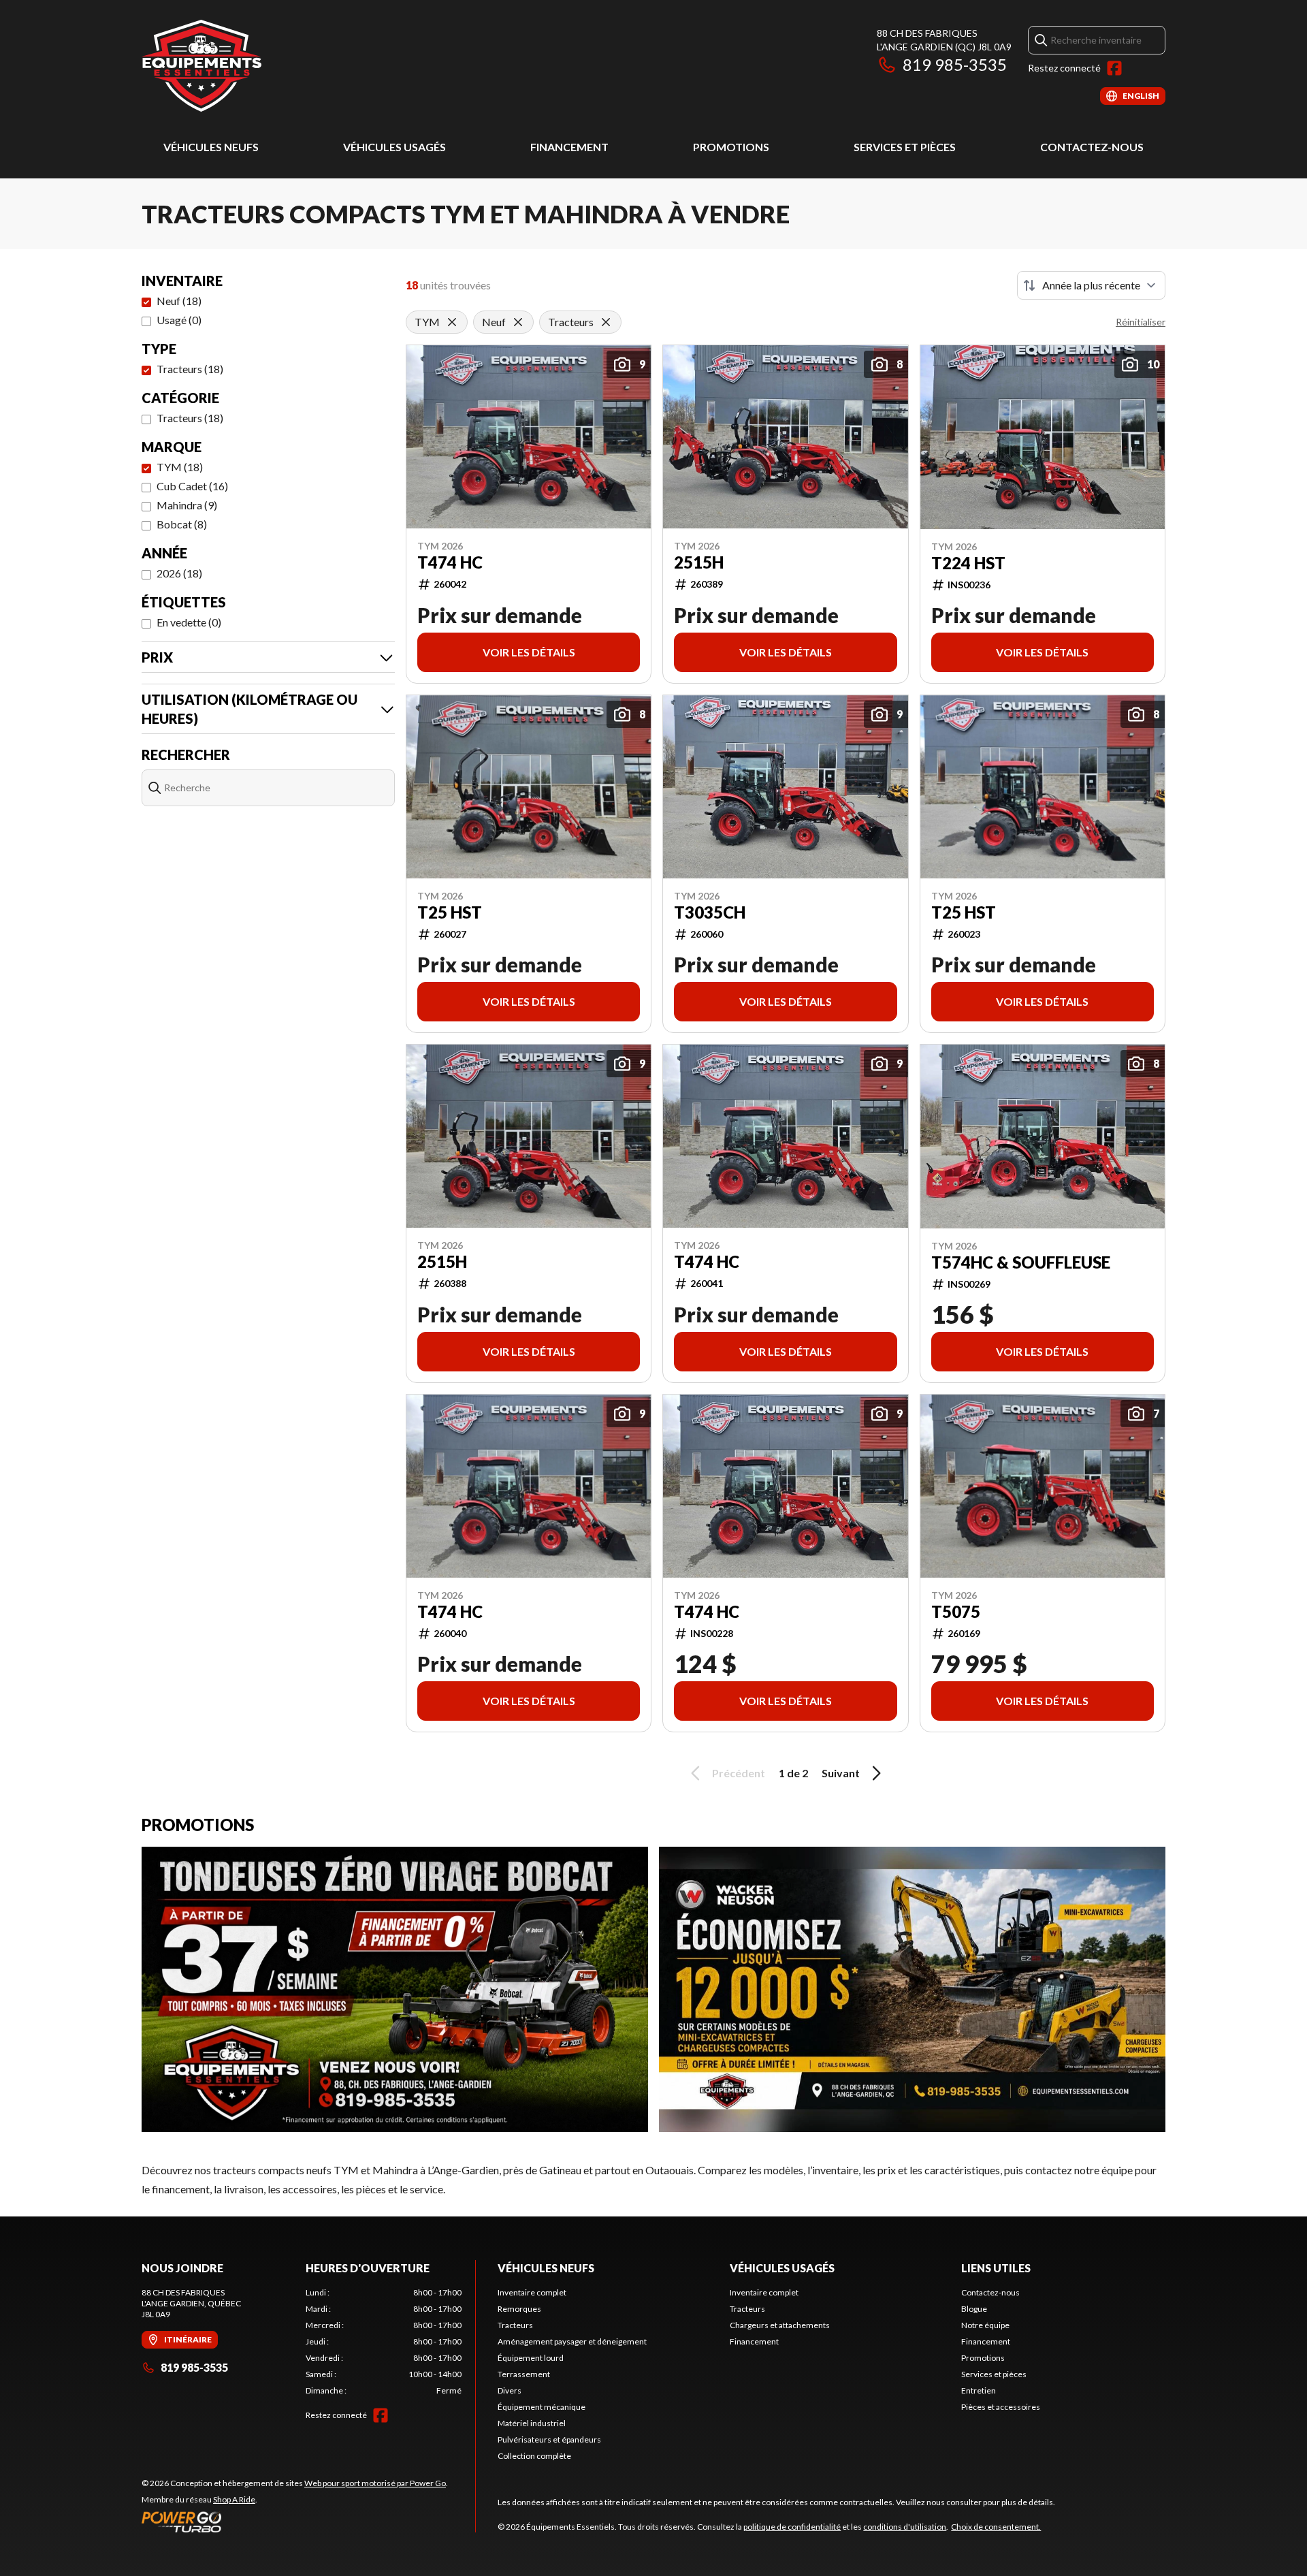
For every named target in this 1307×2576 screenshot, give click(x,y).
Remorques (519, 2309)
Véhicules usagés (394, 147)
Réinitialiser (1141, 322)
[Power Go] (295, 2522)
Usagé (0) (179, 320)
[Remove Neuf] (518, 322)
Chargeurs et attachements (780, 2325)
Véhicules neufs (211, 147)
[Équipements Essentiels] (201, 66)
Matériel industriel (532, 2423)
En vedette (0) (189, 622)
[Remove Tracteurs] (606, 322)
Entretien (979, 2390)
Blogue (974, 2309)
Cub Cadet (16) (192, 486)
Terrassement (524, 2374)
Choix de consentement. (996, 2527)
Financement (569, 147)
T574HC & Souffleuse (1021, 1262)
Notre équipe (985, 2325)
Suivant (841, 1773)
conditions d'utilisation (905, 2527)
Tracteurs (515, 2325)
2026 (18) (179, 573)
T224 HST (968, 563)
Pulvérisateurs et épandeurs (549, 2439)
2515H (699, 562)
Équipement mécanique (542, 2407)
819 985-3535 (955, 64)
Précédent (739, 1773)
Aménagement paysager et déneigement (572, 2341)
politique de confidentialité (792, 2527)
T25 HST (450, 912)
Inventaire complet (532, 2292)
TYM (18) (180, 467)
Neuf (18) (179, 301)
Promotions (731, 147)
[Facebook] (1114, 68)
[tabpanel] (384, 2342)
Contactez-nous (1092, 147)
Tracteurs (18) (190, 369)
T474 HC (450, 562)
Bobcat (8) (182, 524)
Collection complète (534, 2456)
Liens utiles (996, 2268)
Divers (510, 2390)
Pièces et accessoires (1001, 2407)
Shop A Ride (234, 2499)
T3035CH (710, 912)
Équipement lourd (531, 2358)
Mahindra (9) (187, 505)
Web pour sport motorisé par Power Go (375, 2483)
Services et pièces (905, 147)
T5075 (956, 1612)
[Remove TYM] (452, 322)
